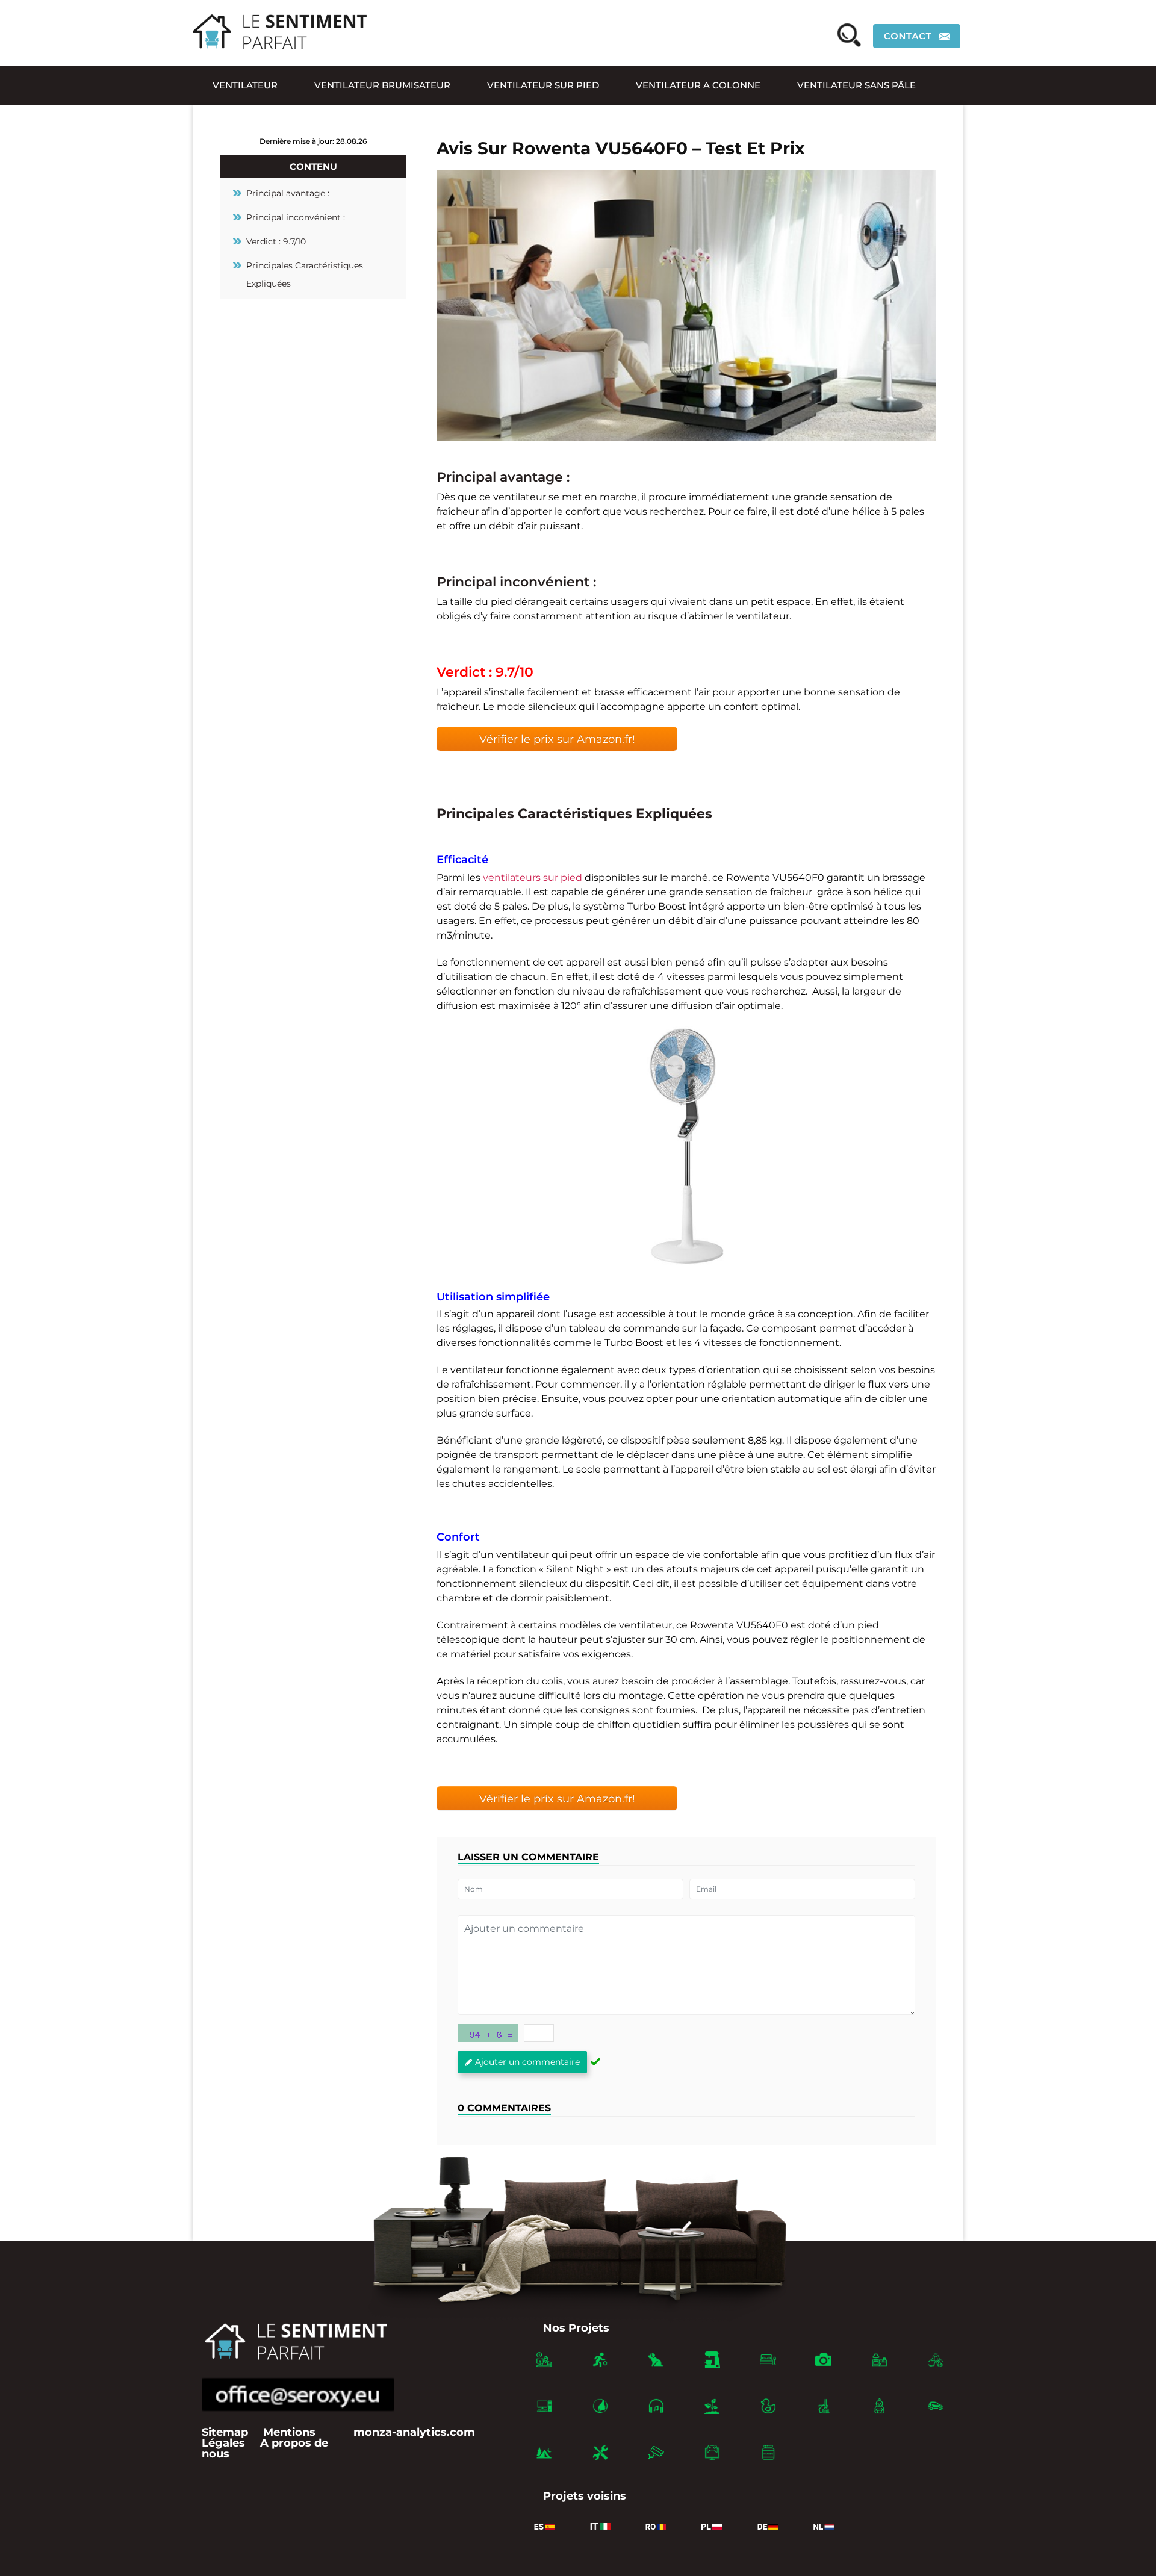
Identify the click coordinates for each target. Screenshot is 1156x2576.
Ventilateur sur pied (543, 85)
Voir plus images (687, 1146)
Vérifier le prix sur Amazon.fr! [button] (557, 739)
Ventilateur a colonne (698, 85)
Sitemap (225, 2432)
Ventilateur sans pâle (856, 85)
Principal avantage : (288, 193)
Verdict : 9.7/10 (276, 241)
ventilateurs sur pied (533, 877)
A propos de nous (265, 2448)
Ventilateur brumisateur (382, 85)
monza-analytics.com (414, 2432)
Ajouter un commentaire (527, 2062)
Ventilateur (245, 85)
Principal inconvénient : (296, 217)
